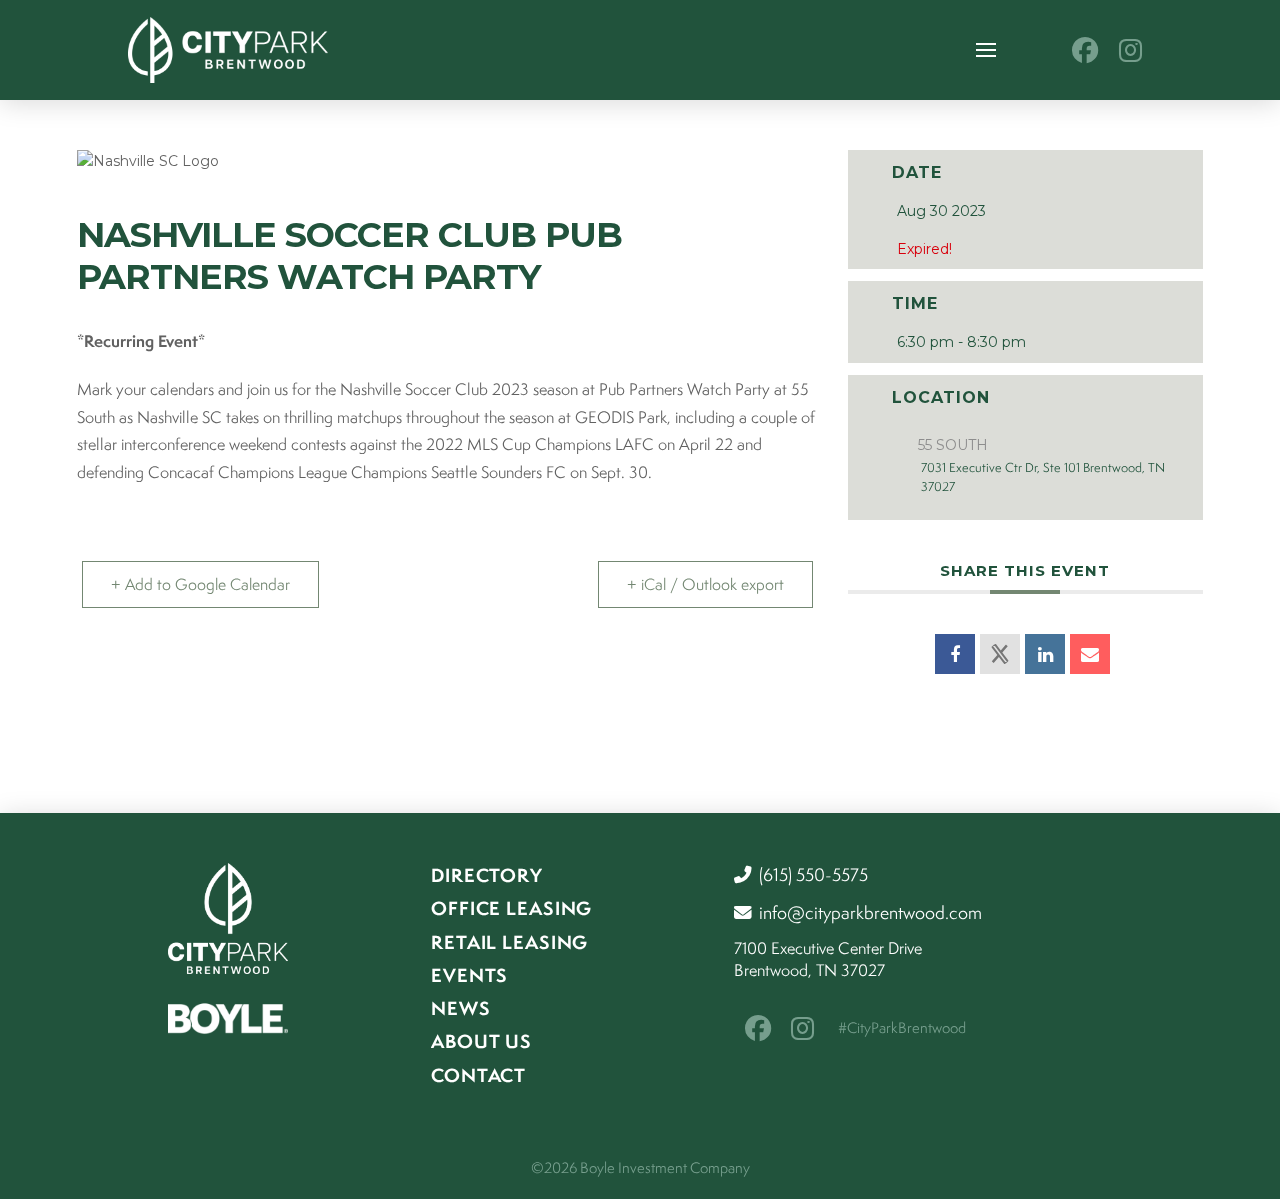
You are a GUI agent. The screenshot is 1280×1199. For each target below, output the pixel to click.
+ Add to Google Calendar (200, 584)
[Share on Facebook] (955, 654)
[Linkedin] (1045, 654)
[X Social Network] (1000, 654)
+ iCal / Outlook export (705, 584)
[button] (986, 50)
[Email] (1090, 654)
